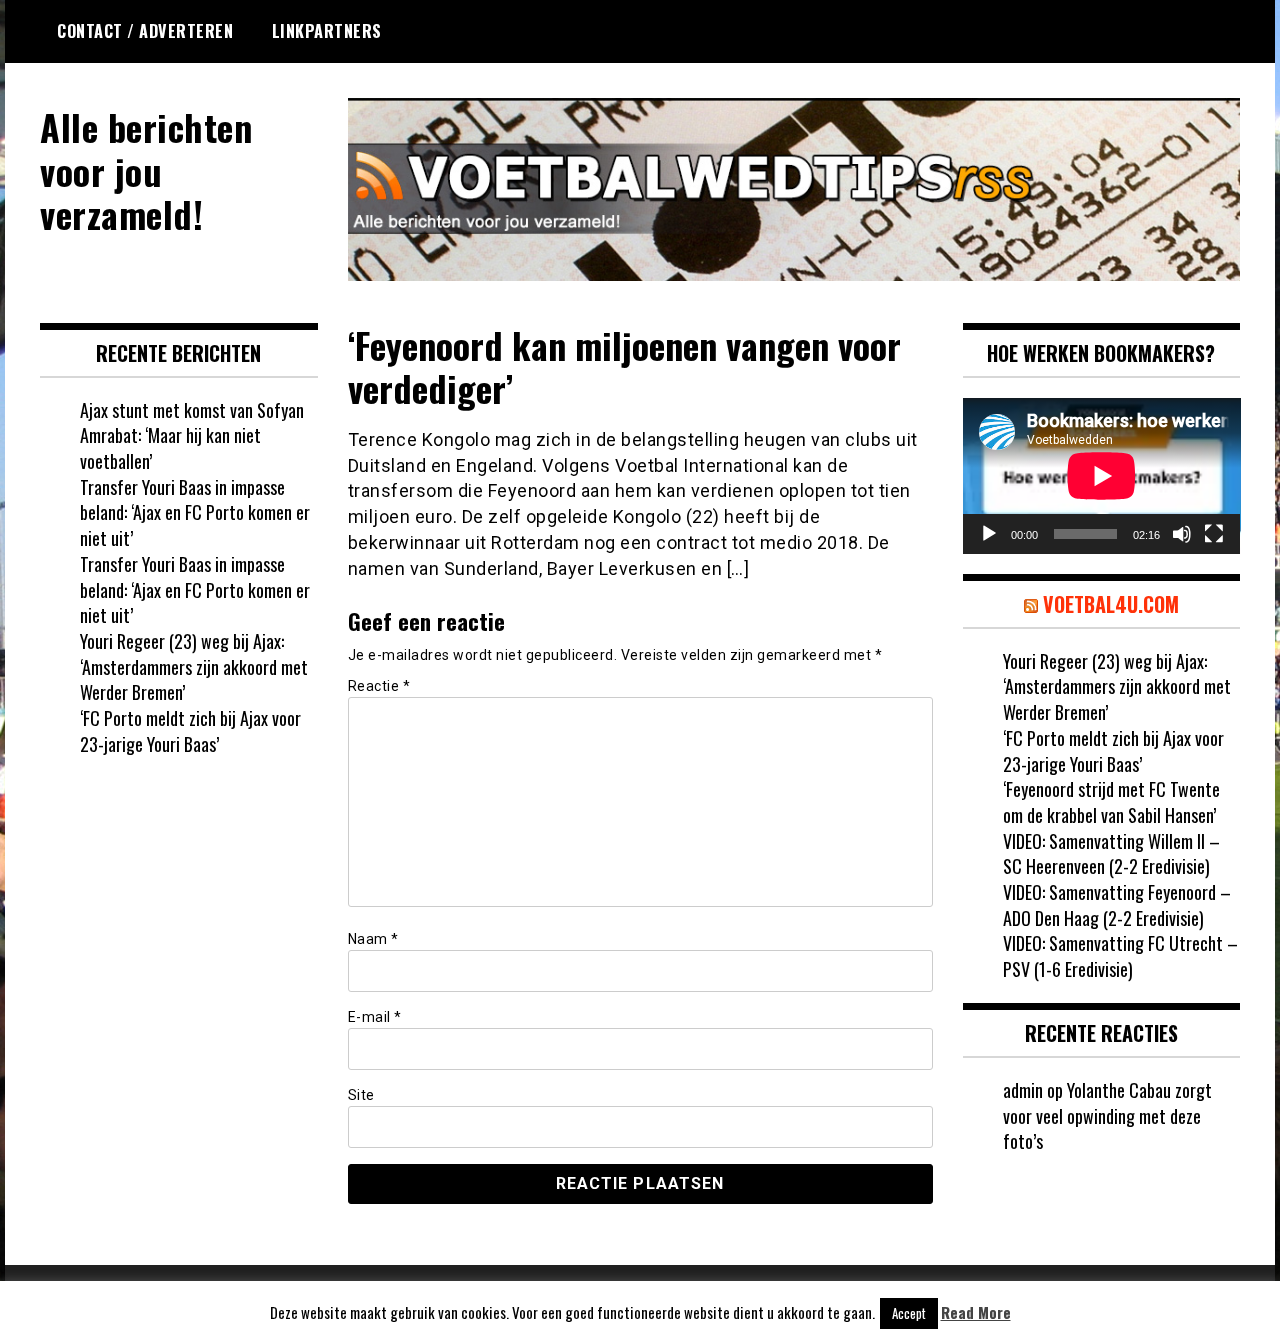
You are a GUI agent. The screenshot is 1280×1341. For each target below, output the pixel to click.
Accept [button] (909, 1313)
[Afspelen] (989, 534)
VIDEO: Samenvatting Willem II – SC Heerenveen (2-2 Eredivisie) (1111, 854)
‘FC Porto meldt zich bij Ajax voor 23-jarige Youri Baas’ (190, 731)
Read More (976, 1312)
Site (361, 1095)
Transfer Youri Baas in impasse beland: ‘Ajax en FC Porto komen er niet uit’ (195, 512)
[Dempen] (1182, 534)
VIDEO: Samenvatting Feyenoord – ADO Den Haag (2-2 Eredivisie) (1117, 905)
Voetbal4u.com (1111, 604)
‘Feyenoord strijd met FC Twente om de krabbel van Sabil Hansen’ (1111, 802)
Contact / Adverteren (145, 31)
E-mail (375, 1017)
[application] (1102, 476)
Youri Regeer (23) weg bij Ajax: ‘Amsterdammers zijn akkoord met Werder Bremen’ (194, 666)
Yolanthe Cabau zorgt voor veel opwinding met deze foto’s (1107, 1115)
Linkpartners (327, 31)
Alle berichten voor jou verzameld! (146, 169)
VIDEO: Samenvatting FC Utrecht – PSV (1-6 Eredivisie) (1120, 956)
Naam (373, 939)
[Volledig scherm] (1214, 534)
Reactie (379, 686)
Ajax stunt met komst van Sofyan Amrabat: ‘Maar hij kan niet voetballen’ (192, 435)
